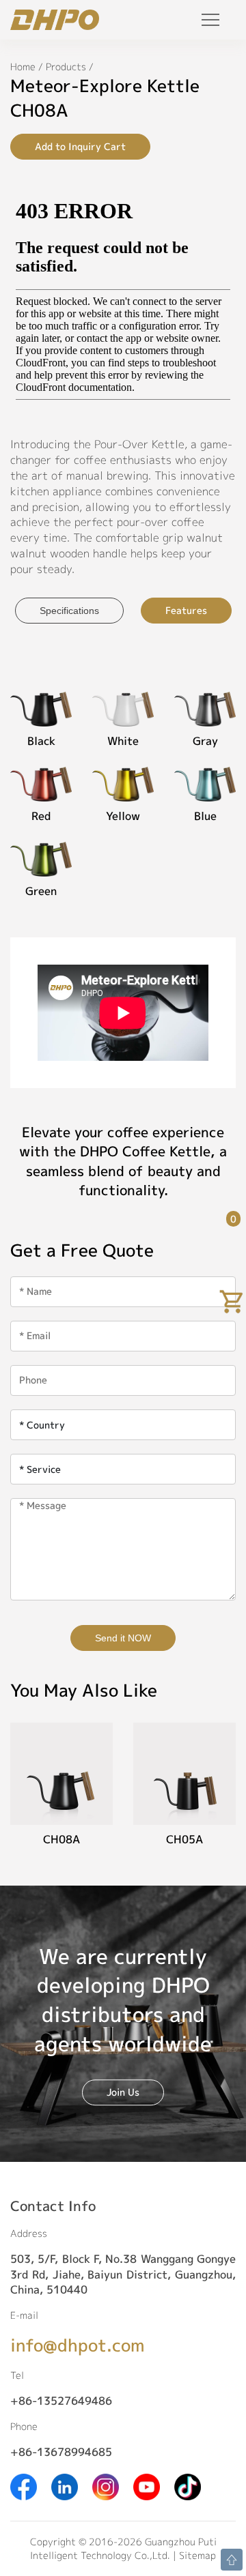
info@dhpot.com (77, 2345)
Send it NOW (123, 1638)
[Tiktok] (188, 2486)
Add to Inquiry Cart (80, 146)
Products (66, 67)
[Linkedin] (65, 2486)
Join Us (123, 2092)
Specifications (69, 611)
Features (186, 610)
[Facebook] (24, 2486)
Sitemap (197, 2555)
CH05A (184, 1839)
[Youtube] (147, 2486)
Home (23, 67)
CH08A (61, 1839)
